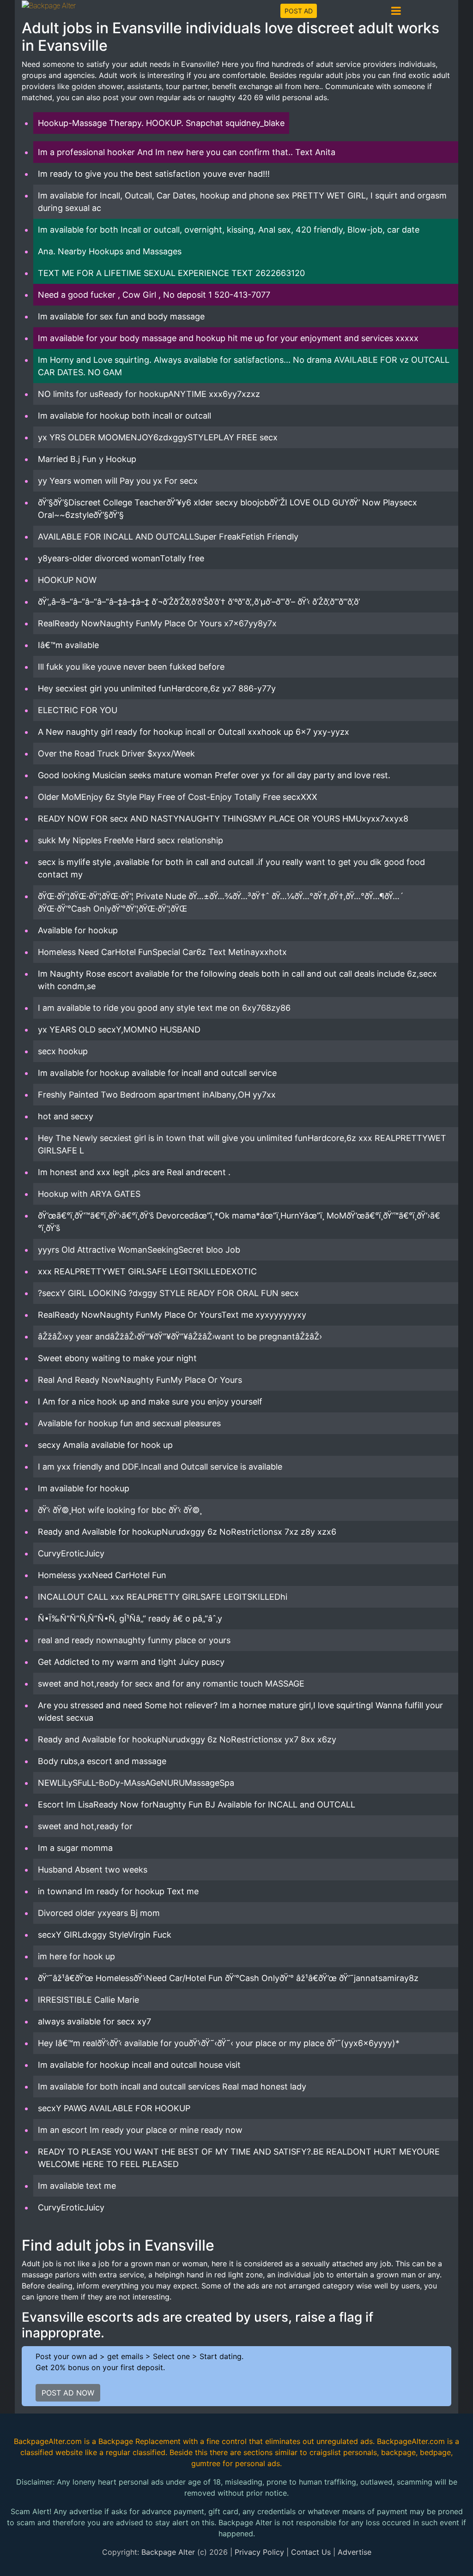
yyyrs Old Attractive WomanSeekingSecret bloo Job (139, 1250)
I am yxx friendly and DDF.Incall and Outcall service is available (160, 1467)
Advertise (355, 2552)
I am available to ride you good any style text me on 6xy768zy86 (164, 1008)
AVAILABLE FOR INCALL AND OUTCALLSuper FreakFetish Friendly (168, 537)
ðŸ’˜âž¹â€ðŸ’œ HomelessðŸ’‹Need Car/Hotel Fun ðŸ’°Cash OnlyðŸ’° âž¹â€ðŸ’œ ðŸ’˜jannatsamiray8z (228, 1978)
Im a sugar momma (75, 1848)
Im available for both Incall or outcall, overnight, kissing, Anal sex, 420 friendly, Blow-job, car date (229, 230)
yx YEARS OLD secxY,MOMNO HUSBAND (119, 1030)
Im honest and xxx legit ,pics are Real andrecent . (134, 1172)
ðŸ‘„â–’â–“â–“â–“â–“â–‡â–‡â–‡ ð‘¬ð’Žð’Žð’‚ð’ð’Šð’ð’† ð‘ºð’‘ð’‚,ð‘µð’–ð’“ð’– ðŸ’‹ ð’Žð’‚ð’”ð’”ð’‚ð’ (199, 602)
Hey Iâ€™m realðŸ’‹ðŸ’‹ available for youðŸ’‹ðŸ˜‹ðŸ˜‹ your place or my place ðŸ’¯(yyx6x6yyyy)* (219, 2043)
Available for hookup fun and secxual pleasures (129, 1423)
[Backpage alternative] (49, 5)
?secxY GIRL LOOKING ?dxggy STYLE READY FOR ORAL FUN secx (168, 1293)
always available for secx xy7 (94, 2021)
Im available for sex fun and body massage (121, 316)
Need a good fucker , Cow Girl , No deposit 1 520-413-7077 (154, 295)
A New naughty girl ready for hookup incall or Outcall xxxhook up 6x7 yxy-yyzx (194, 732)
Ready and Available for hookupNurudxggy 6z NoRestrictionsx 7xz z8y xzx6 (187, 1532)
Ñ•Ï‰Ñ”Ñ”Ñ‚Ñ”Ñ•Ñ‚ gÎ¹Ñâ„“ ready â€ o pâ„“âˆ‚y (130, 1618)
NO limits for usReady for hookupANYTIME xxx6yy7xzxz (149, 394)
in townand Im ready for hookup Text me (118, 1891)
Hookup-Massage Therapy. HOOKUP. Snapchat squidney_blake (161, 123)
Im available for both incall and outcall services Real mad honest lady (172, 2087)
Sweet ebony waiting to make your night (117, 1358)
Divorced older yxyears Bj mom (99, 1913)
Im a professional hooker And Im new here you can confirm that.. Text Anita (187, 152)
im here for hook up (76, 1956)
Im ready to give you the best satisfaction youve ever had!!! (154, 174)
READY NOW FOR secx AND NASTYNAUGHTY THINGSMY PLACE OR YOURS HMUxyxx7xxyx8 (223, 819)
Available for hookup (78, 930)
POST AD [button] (299, 11)
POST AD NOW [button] (68, 2393)
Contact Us (311, 2552)
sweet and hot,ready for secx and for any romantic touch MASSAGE (171, 1684)
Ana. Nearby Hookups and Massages (110, 251)
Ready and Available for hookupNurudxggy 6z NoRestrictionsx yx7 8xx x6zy (187, 1739)
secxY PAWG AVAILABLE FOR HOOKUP (114, 2108)
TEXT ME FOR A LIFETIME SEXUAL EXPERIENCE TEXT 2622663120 (171, 273)
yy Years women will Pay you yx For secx (118, 481)
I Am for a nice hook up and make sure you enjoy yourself (150, 1402)
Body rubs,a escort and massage (102, 1761)
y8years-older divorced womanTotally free (121, 558)
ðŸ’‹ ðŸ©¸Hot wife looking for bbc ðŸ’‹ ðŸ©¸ (120, 1510)
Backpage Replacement (139, 2441)
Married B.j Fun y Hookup (87, 459)
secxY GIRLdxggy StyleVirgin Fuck (105, 1935)
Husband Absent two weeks (93, 1870)
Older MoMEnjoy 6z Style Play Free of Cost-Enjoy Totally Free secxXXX (178, 797)
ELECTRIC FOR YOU (78, 710)
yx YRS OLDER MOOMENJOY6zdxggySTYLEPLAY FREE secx (158, 437)
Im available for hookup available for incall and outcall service (157, 1073)
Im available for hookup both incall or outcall (124, 416)
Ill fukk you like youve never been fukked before (131, 667)
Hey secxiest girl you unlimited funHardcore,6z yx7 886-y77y (157, 688)
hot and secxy (66, 1116)
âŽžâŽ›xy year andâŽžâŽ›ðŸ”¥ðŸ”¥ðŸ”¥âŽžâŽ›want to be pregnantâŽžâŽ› (180, 1336)
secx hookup (63, 1051)
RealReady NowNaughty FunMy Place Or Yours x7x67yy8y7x (157, 623)
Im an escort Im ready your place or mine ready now (140, 2130)
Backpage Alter (168, 2552)
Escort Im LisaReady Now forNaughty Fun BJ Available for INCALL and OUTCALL (197, 1804)
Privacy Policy (259, 2552)
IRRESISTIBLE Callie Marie (88, 2000)
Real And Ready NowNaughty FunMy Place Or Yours (140, 1380)
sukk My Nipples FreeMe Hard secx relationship (130, 840)
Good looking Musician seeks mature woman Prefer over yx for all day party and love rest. (214, 775)
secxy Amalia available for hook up (105, 1445)
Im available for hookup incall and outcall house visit (139, 2065)
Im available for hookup (84, 1488)
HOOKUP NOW (67, 580)
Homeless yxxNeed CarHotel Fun (102, 1575)
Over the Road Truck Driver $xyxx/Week (116, 754)
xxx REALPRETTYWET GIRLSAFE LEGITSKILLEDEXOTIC (147, 1271)
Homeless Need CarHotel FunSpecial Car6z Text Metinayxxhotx (162, 952)
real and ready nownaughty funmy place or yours (134, 1640)
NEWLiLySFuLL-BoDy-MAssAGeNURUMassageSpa (136, 1783)
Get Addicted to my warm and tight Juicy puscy (131, 1662)
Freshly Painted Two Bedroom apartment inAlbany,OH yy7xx (157, 1095)
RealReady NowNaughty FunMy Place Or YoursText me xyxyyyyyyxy (172, 1315)
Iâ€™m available (68, 645)
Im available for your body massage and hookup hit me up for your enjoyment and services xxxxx (228, 338)
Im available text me (77, 2186)
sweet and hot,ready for (85, 1826)
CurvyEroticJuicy (71, 1553)
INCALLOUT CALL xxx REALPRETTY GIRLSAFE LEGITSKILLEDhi (163, 1597)
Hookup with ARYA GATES (89, 1194)
